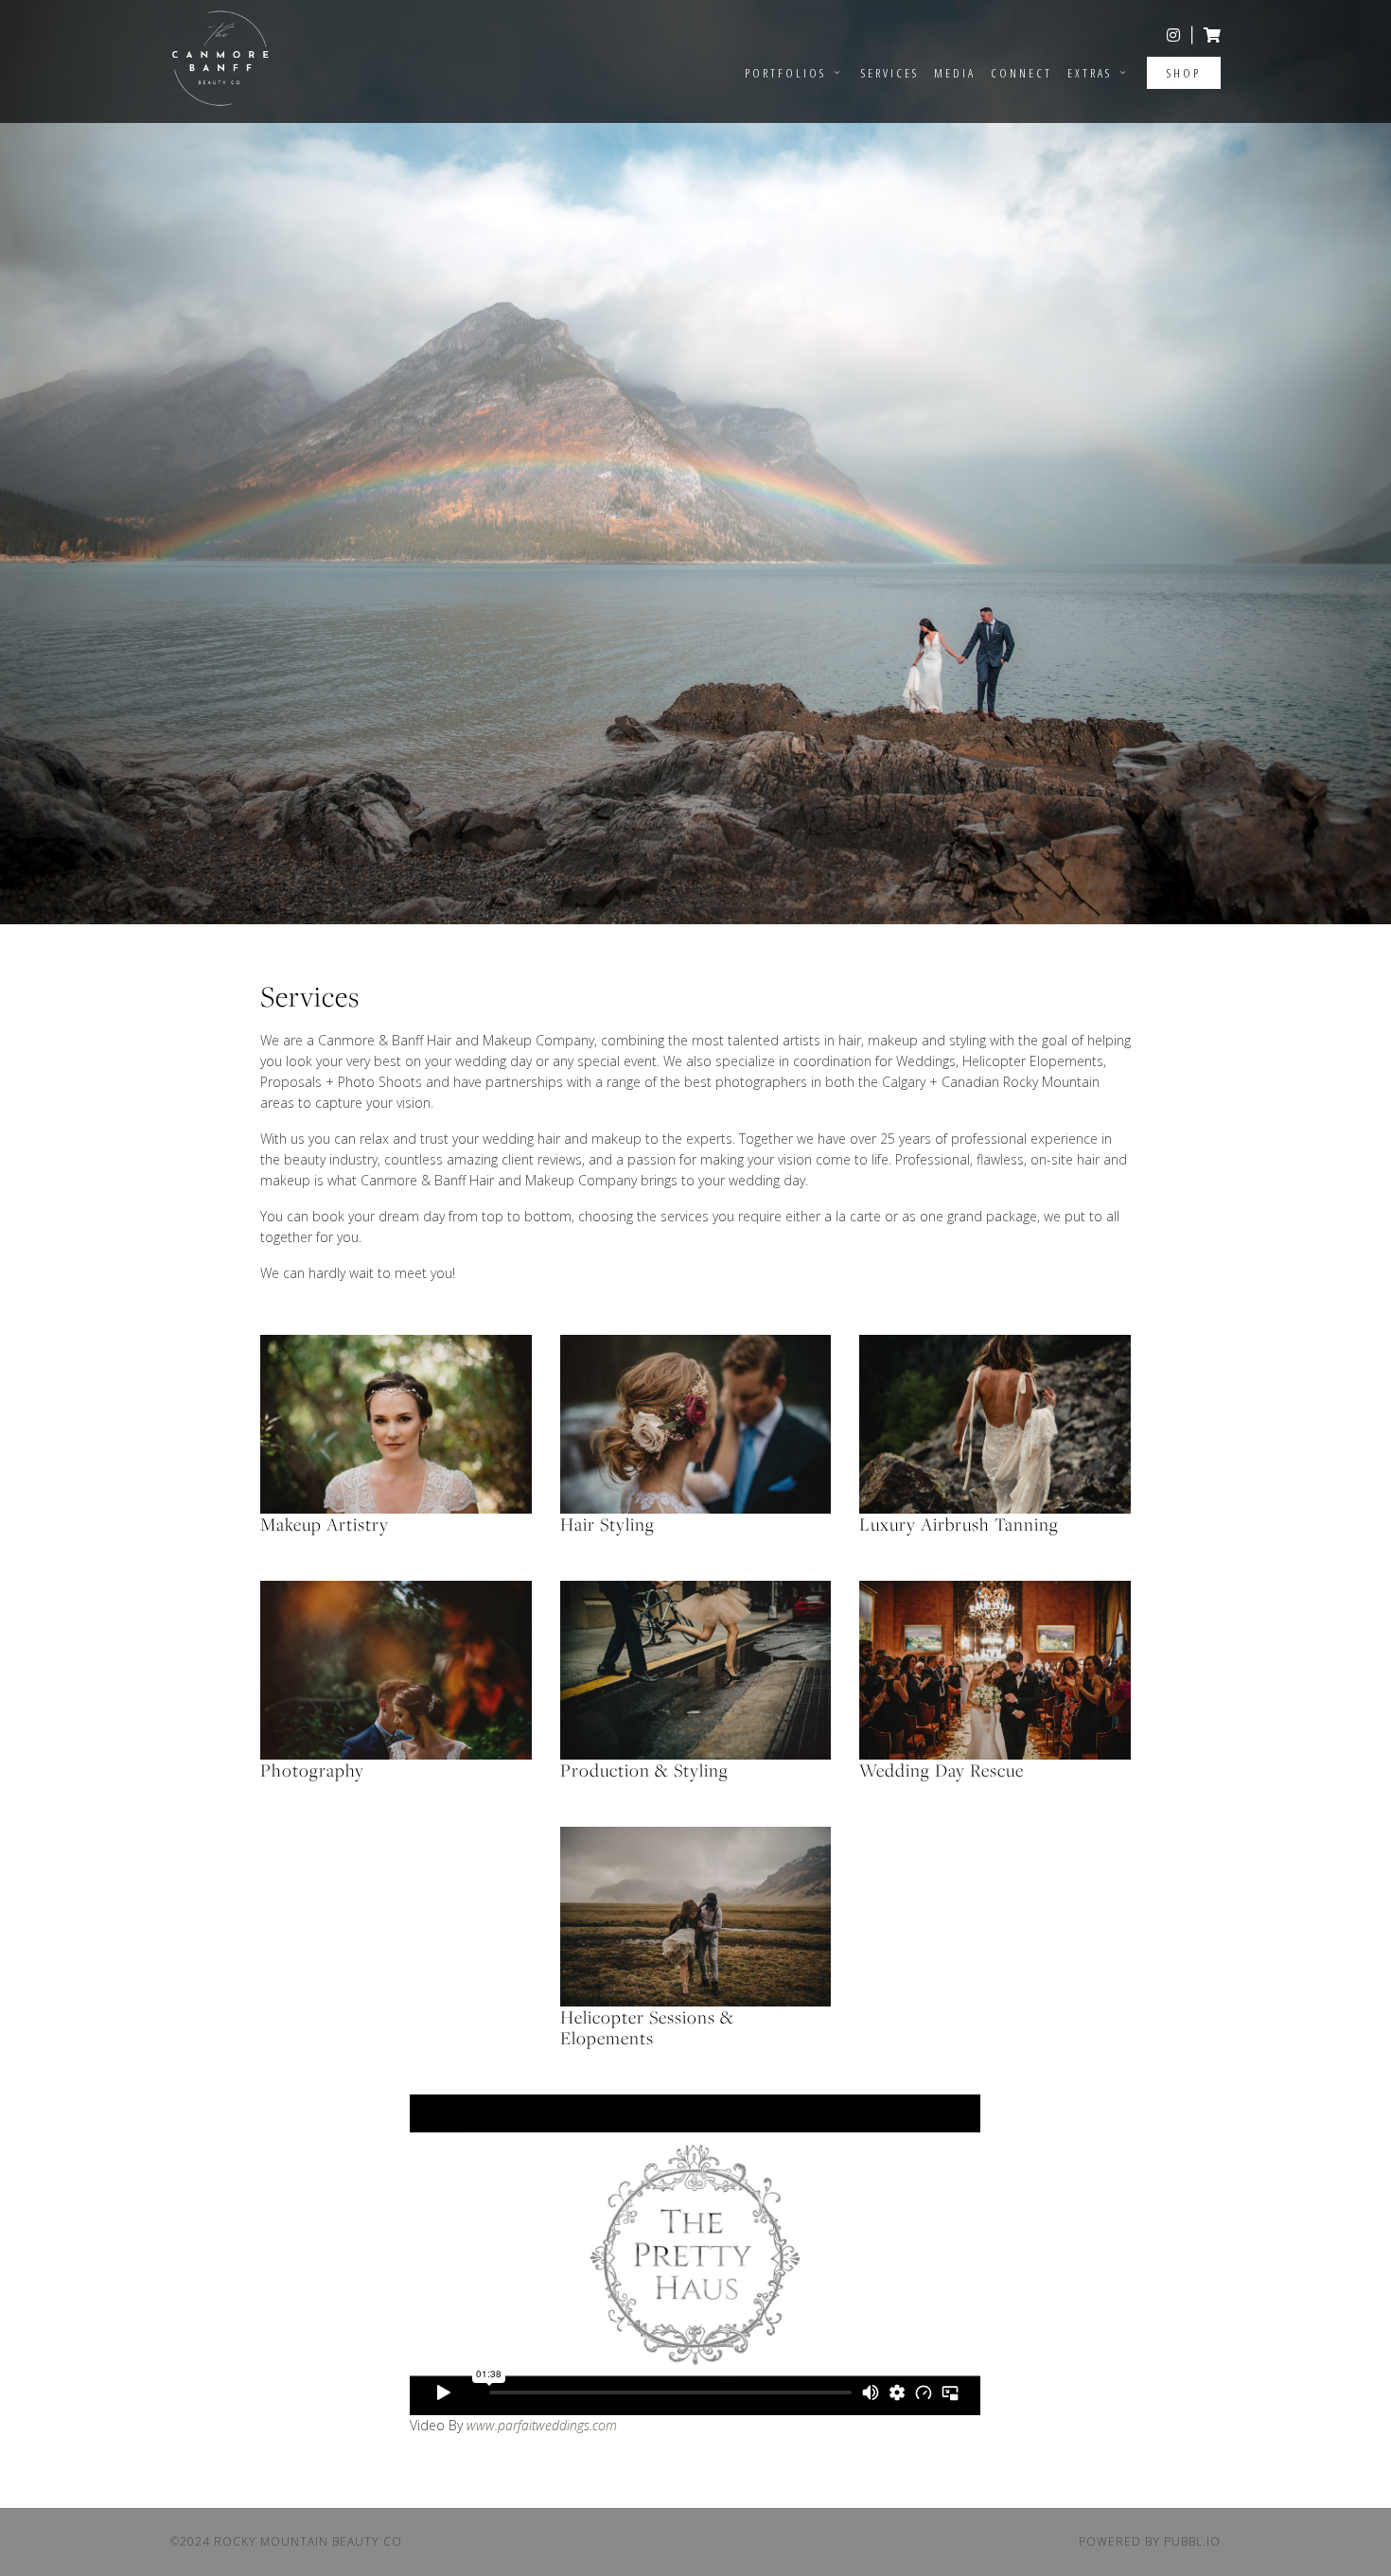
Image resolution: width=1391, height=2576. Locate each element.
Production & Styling (644, 1770)
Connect (1021, 73)
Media (955, 73)
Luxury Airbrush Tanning (959, 1524)
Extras (1092, 73)
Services (890, 73)
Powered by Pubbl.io (1150, 2541)
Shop (1184, 73)
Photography (312, 1770)
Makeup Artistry (325, 1524)
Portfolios (788, 73)
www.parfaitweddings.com (542, 2425)
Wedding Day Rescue (942, 1770)
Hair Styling (607, 1524)
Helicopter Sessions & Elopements (647, 2027)
